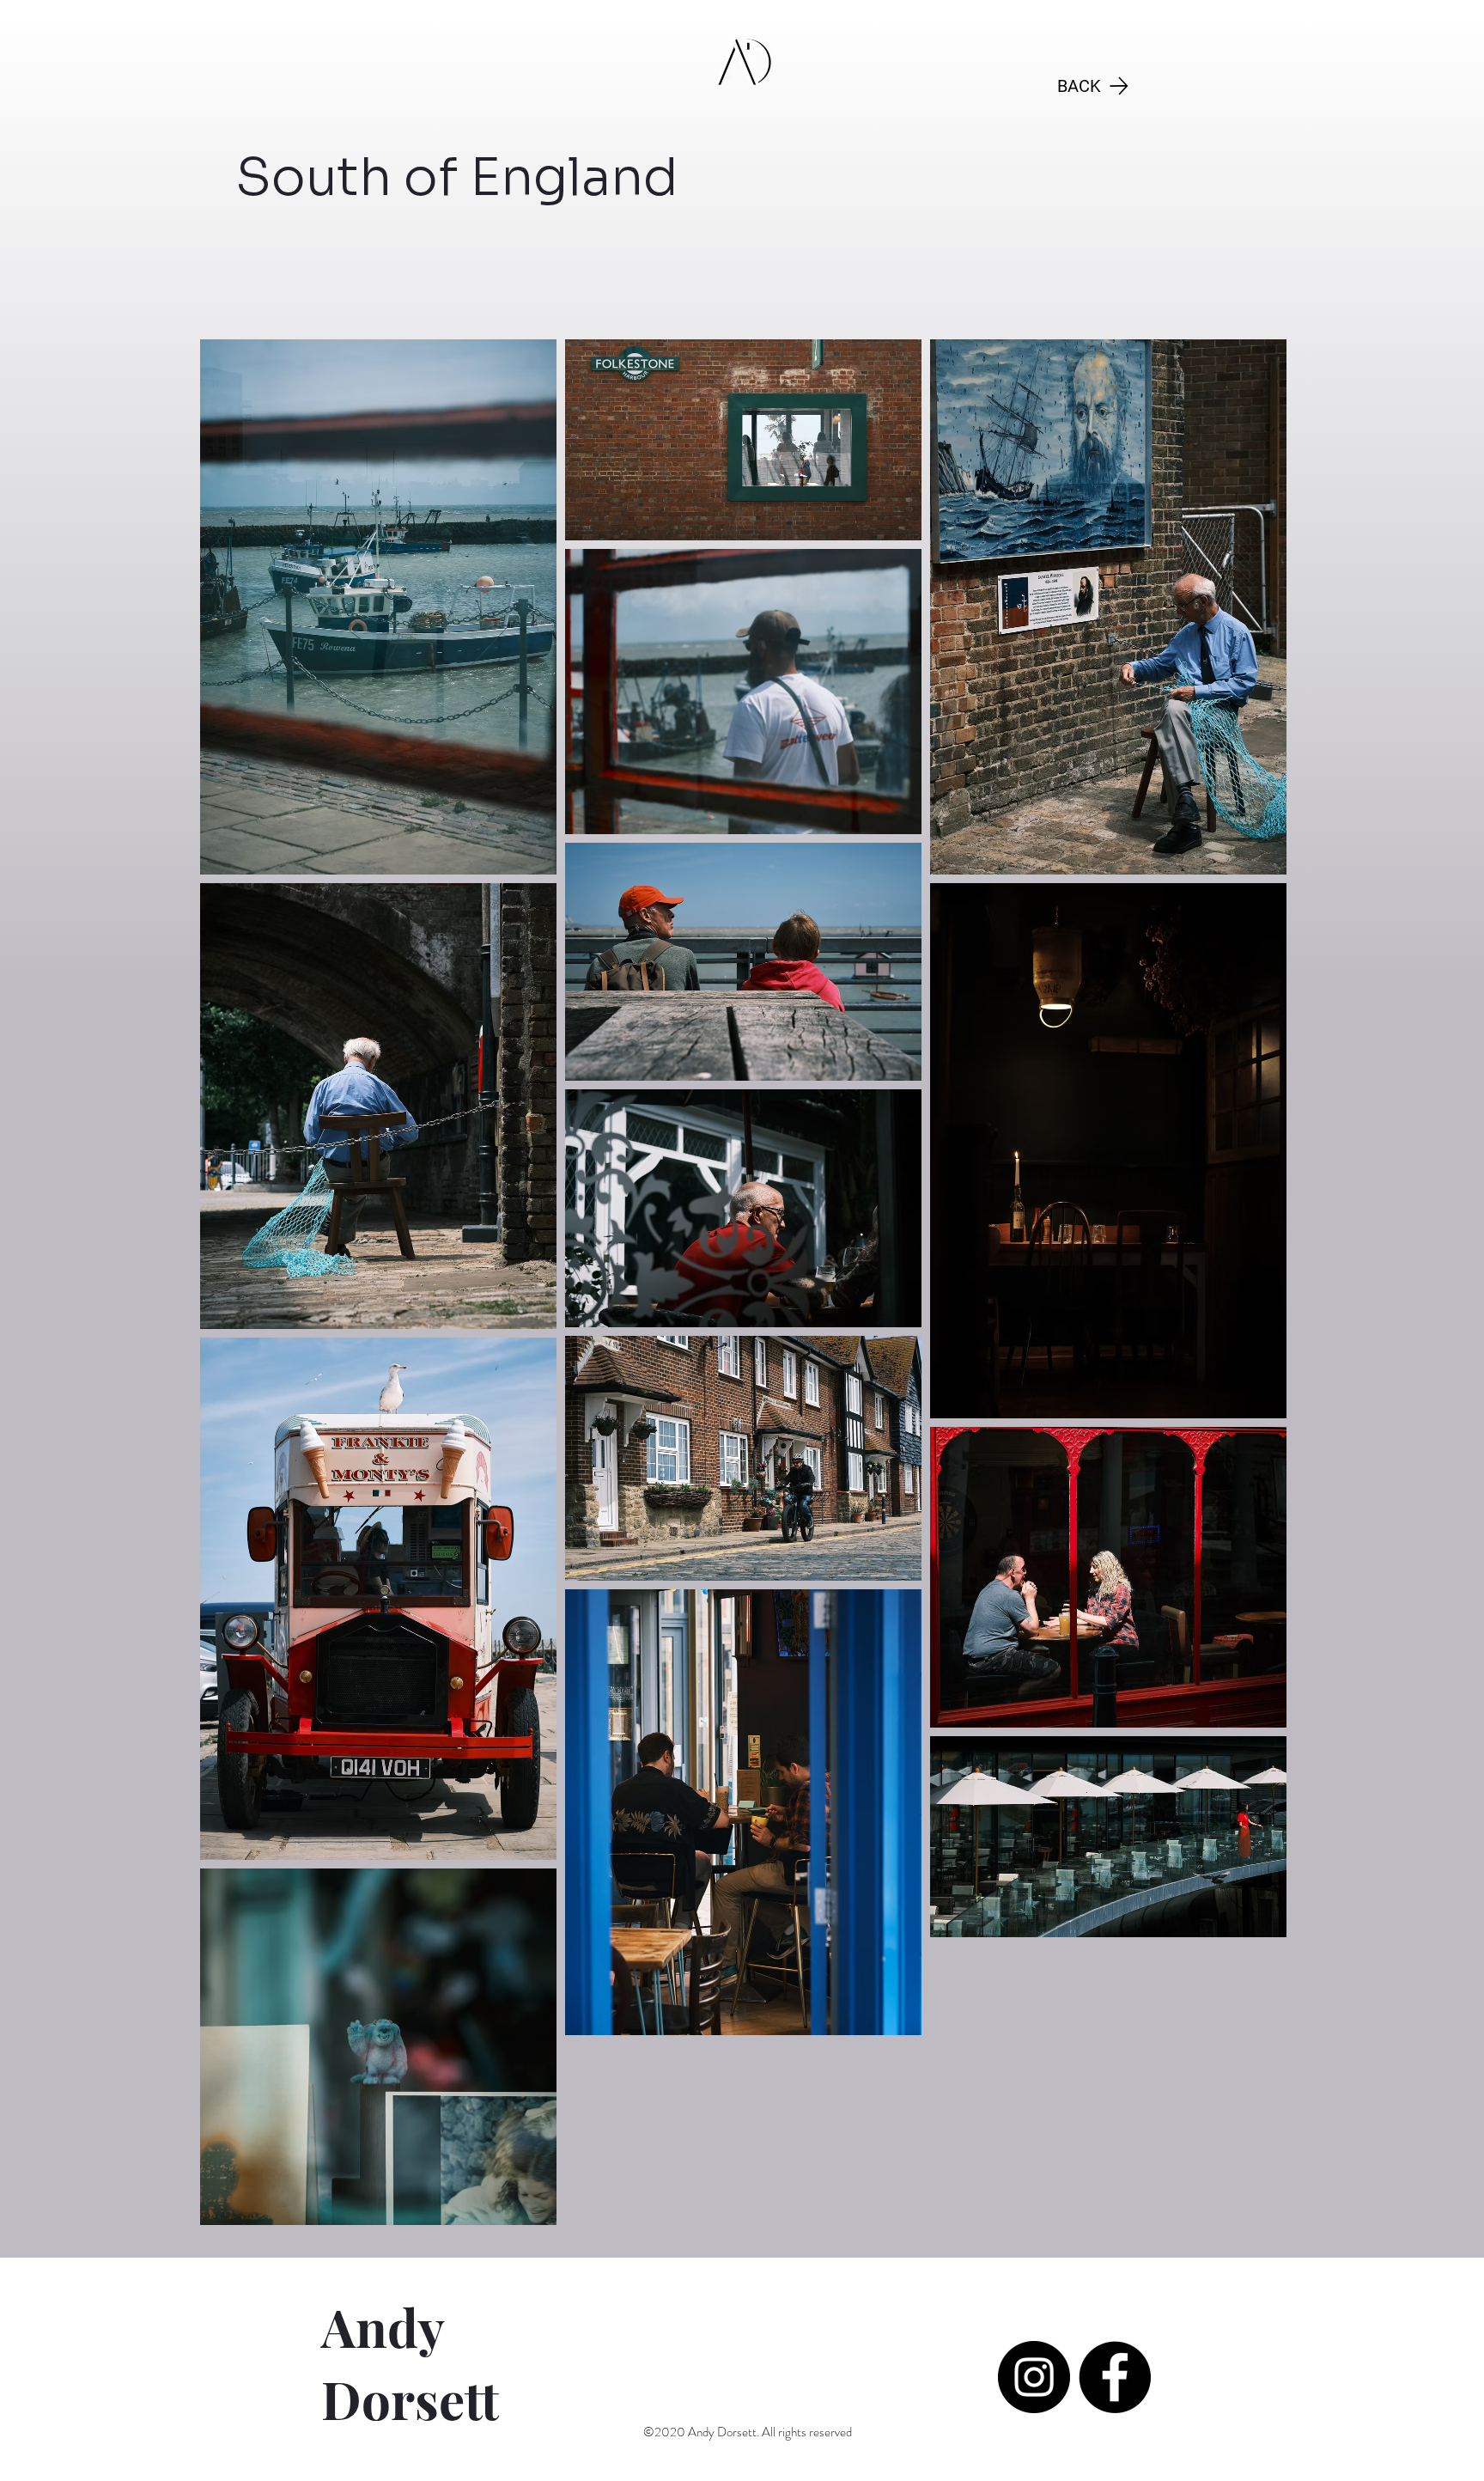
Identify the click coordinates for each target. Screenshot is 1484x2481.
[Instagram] (1034, 2377)
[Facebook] (1115, 2377)
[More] (1108, 9)
